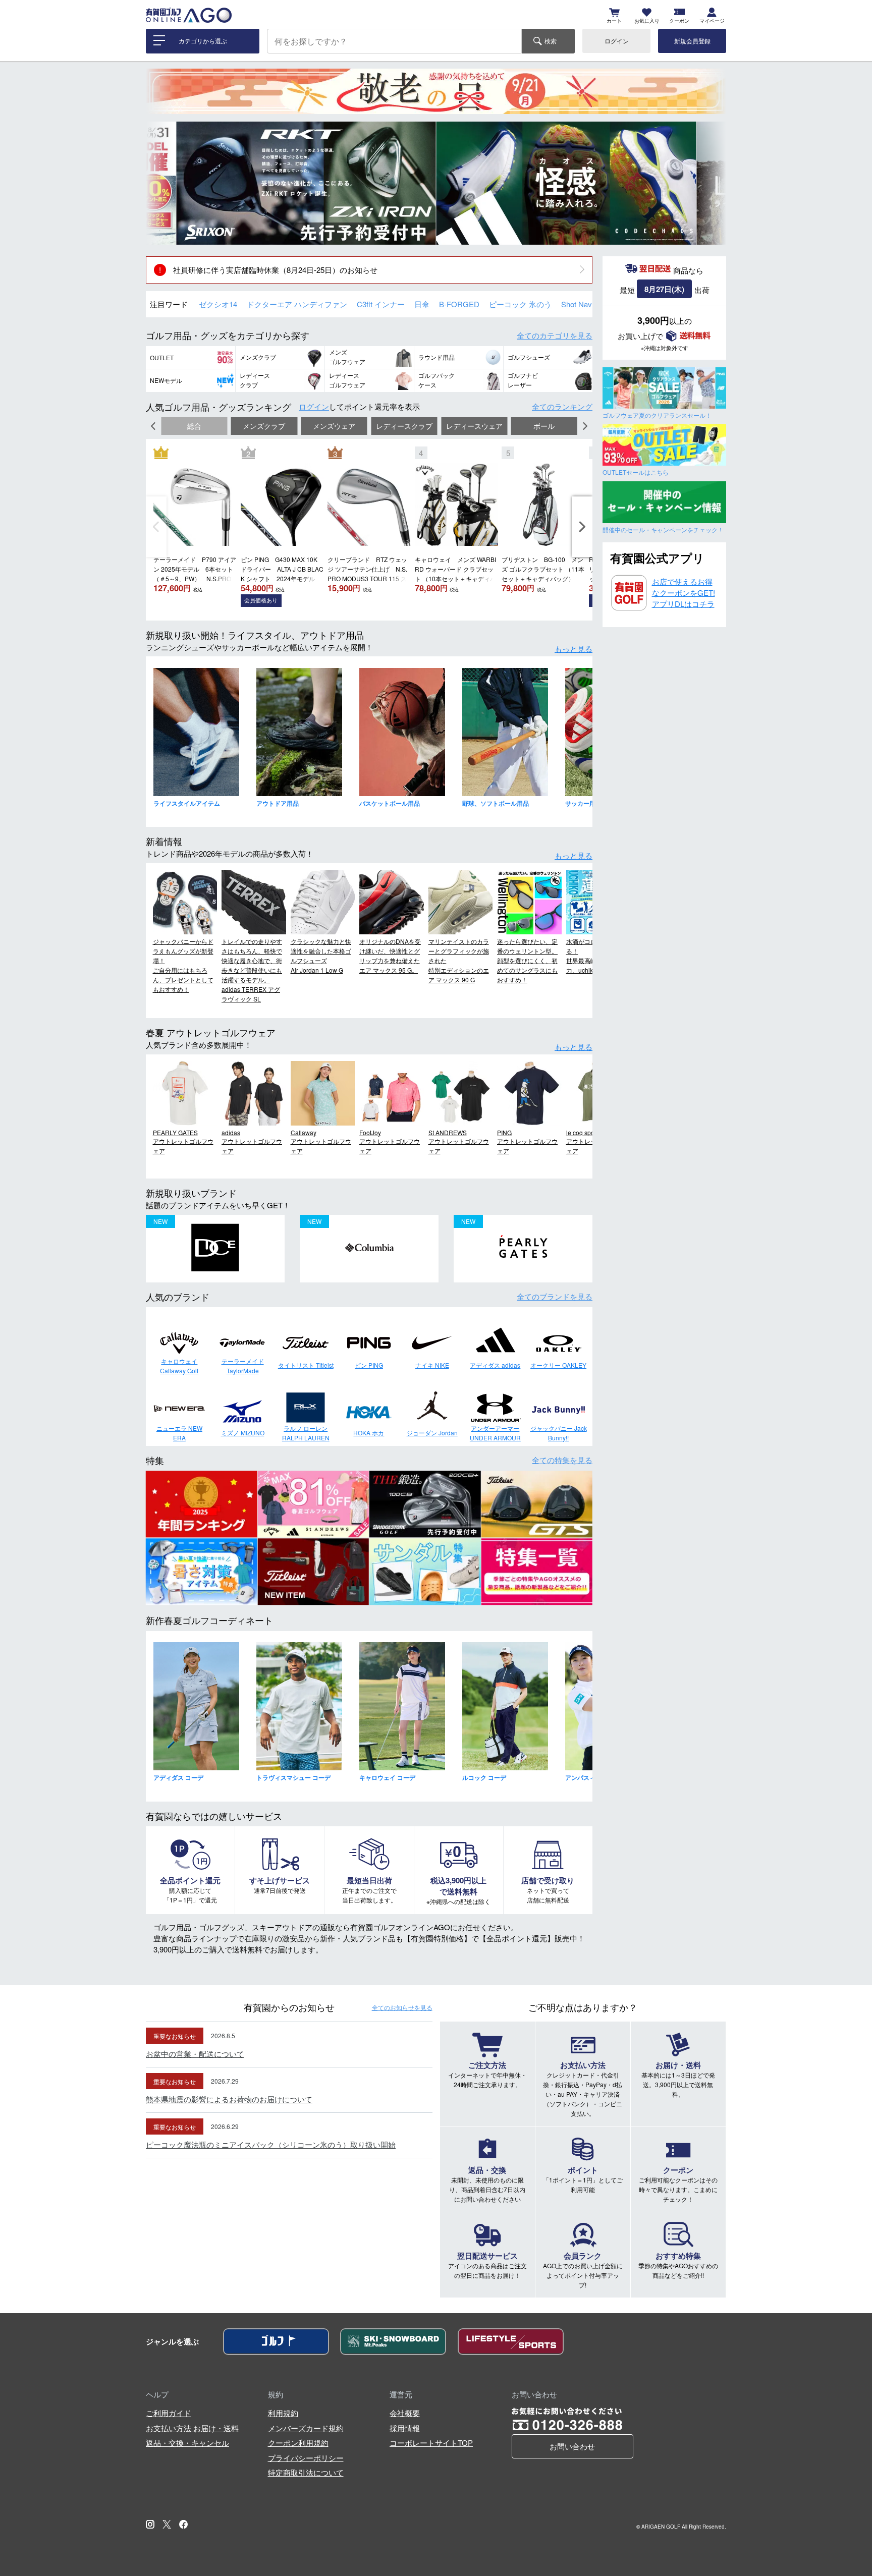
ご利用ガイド (169, 2413)
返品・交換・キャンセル (187, 2443)
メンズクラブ (264, 426)
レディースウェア (474, 426)
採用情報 (405, 2428)
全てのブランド (555, 1296)
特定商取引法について (306, 2472)
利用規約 (283, 2413)
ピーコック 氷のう (520, 304)
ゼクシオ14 (218, 304)
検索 (551, 41)
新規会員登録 (692, 41)
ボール (544, 426)
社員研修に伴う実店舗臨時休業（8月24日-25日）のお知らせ (275, 270)
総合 (194, 426)
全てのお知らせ (402, 2007)
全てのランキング (562, 406)
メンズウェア (334, 426)
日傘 (422, 304)
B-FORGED (459, 304)
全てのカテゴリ (555, 335)
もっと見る (574, 649)
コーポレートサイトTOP (431, 2443)
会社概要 (405, 2413)
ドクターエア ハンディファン (297, 304)
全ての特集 (562, 1460)
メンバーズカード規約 (306, 2428)
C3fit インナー (381, 304)
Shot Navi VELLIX (591, 304)
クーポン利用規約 (298, 2443)
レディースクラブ (404, 426)
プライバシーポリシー (306, 2458)
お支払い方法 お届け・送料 (192, 2428)
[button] (161, 183)
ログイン (617, 41)
